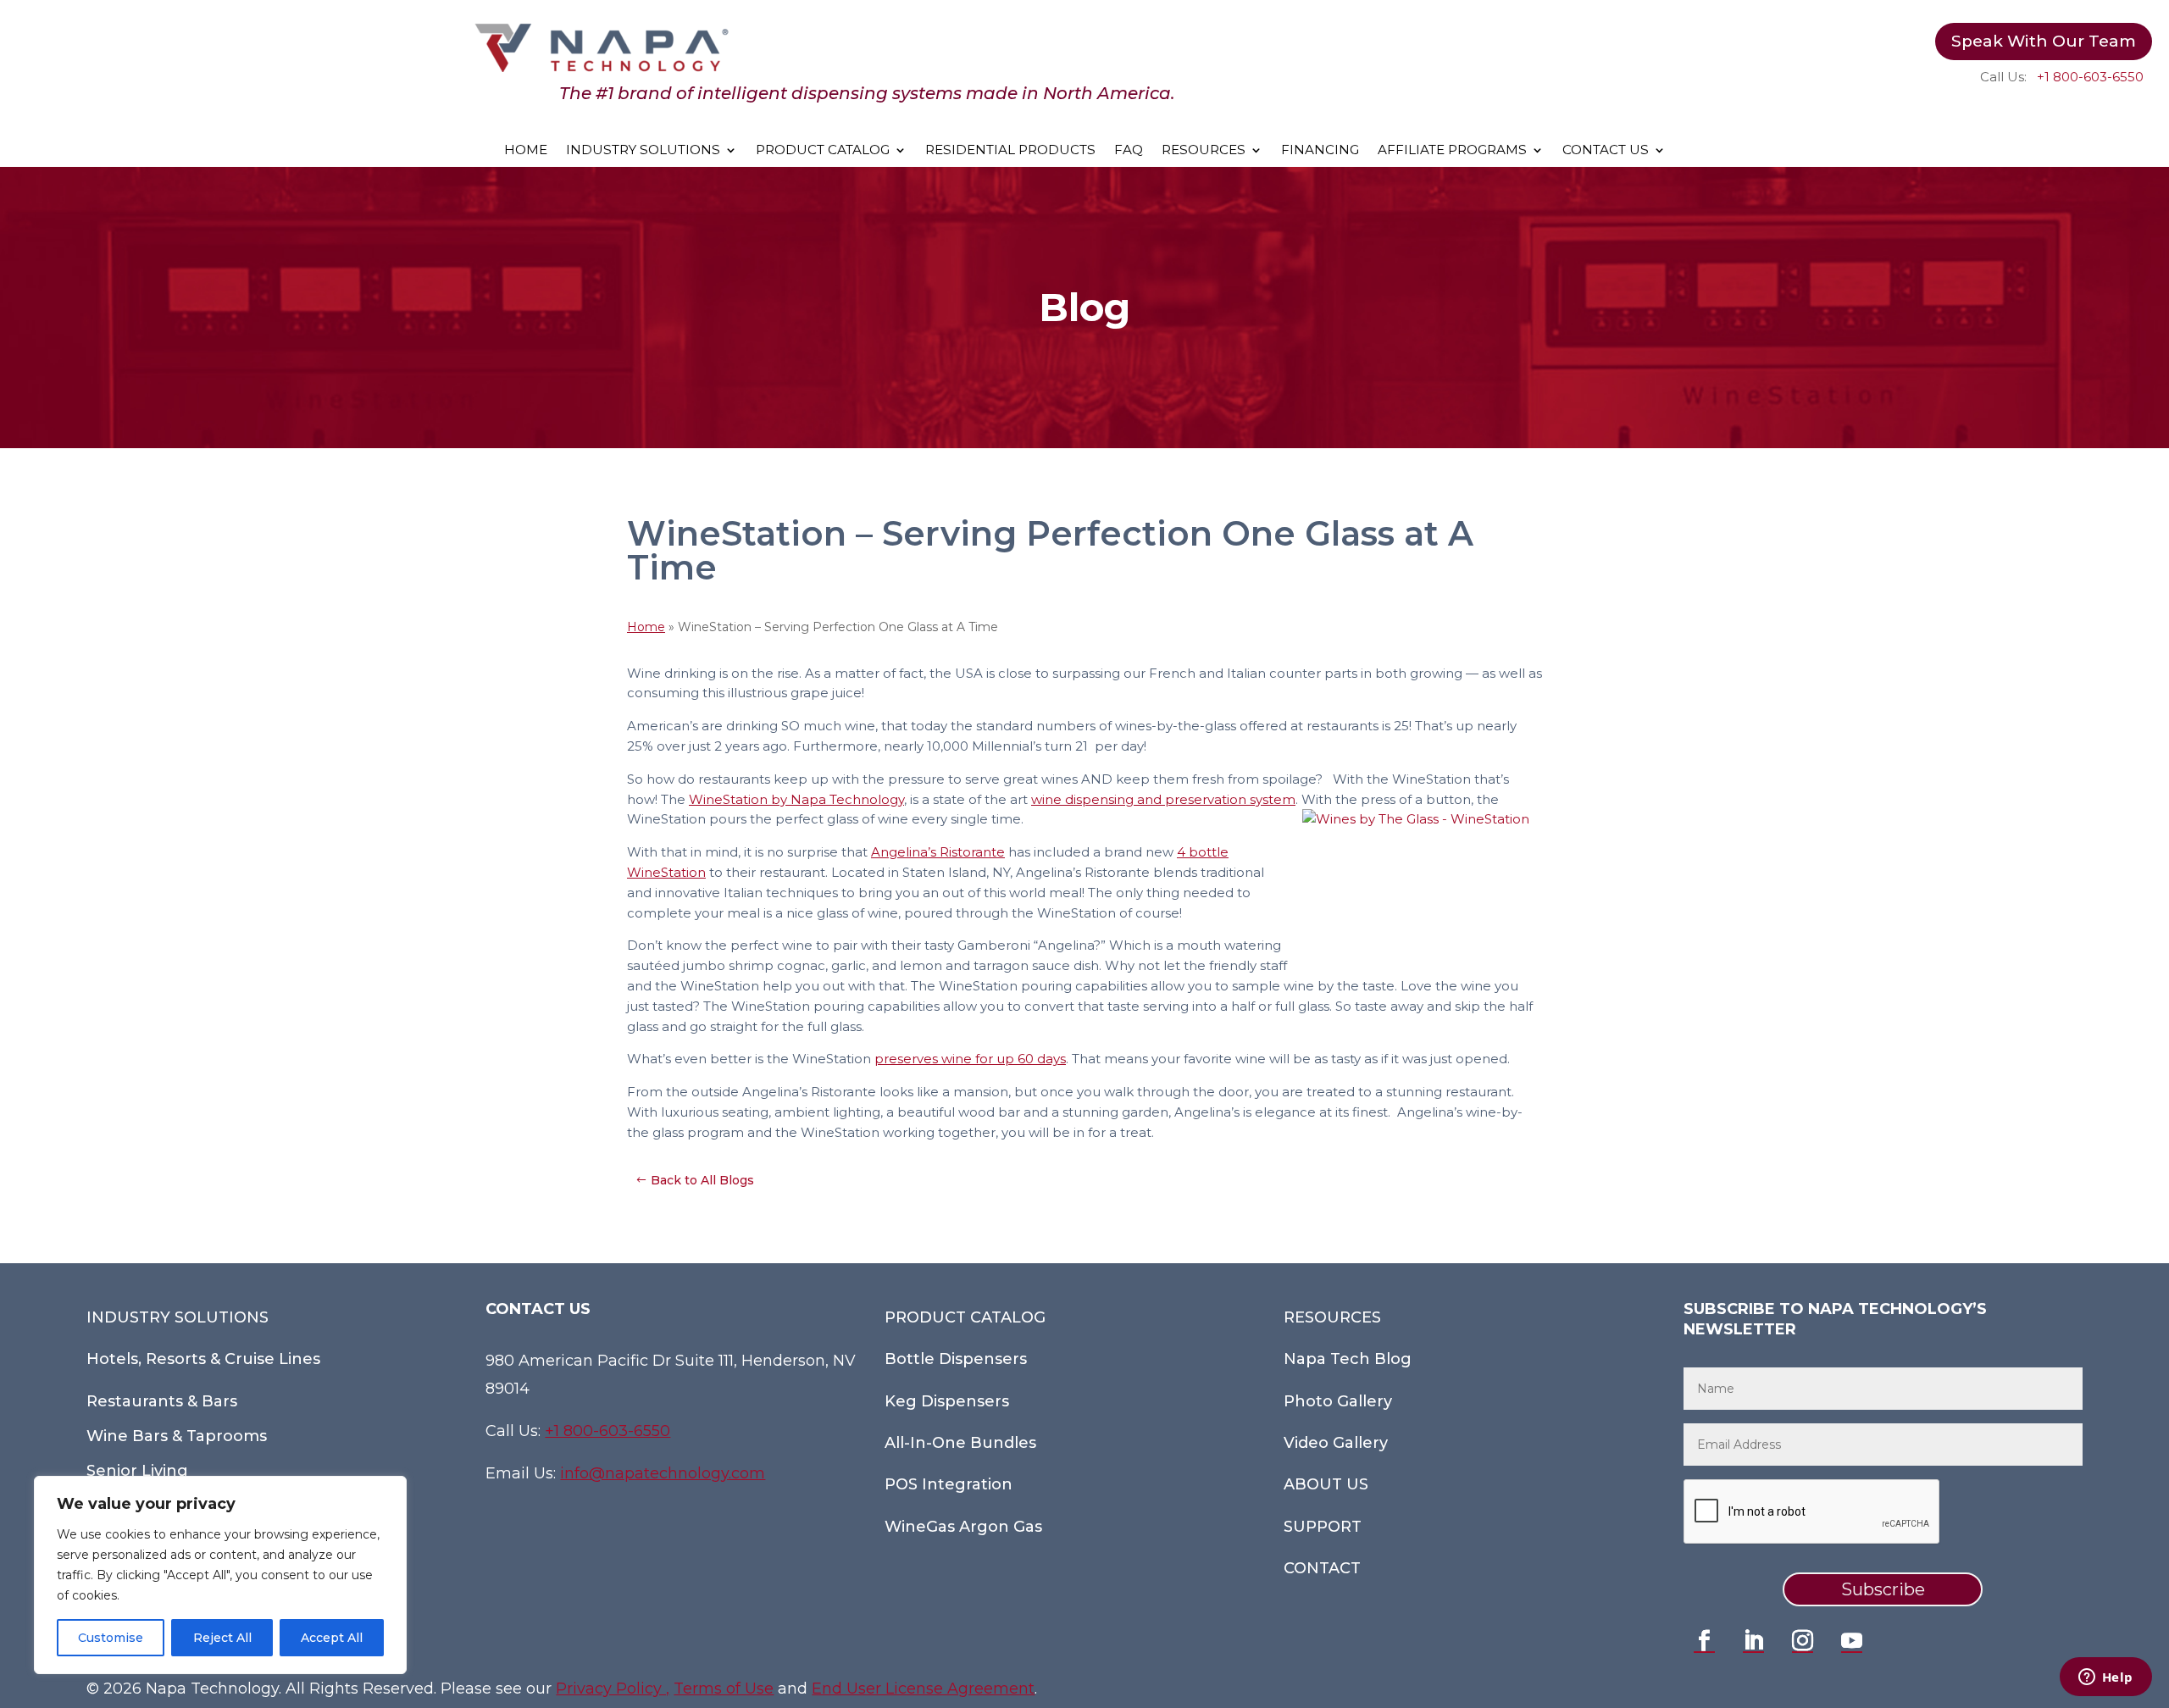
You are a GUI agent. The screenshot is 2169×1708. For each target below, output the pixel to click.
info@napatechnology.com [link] (663, 1473)
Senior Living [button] (137, 1471)
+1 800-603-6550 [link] (2090, 77)
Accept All (332, 1638)
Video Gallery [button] (1336, 1443)
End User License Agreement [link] (923, 1689)
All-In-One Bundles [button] (960, 1443)
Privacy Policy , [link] (613, 1689)
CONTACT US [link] (1606, 151)
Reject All (222, 1638)
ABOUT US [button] (1326, 1484)
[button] (1705, 1641)
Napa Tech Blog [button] (1348, 1359)
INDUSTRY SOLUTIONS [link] (643, 151)
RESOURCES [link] (1204, 151)
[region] (220, 1575)
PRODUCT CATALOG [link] (823, 151)
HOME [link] (526, 151)
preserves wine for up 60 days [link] (970, 1059)
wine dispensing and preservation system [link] (1163, 799)
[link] (602, 68)
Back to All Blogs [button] (702, 1180)
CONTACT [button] (1322, 1568)
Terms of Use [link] (724, 1689)
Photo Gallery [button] (1338, 1401)
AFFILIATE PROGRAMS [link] (1452, 151)
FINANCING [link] (1320, 151)
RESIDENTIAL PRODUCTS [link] (1010, 151)
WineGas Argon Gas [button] (963, 1527)
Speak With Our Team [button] (2044, 41)
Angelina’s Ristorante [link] (938, 852)
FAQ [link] (1129, 151)
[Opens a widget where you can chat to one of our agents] (2105, 1678)
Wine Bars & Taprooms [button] (177, 1436)
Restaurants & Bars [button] (162, 1401)
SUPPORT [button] (1323, 1527)
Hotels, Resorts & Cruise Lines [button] (203, 1359)
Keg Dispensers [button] (947, 1401)
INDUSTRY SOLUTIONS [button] (178, 1317)
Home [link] (646, 627)
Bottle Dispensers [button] (956, 1359)
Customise (111, 1638)
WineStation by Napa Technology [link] (796, 799)
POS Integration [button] (949, 1484)
